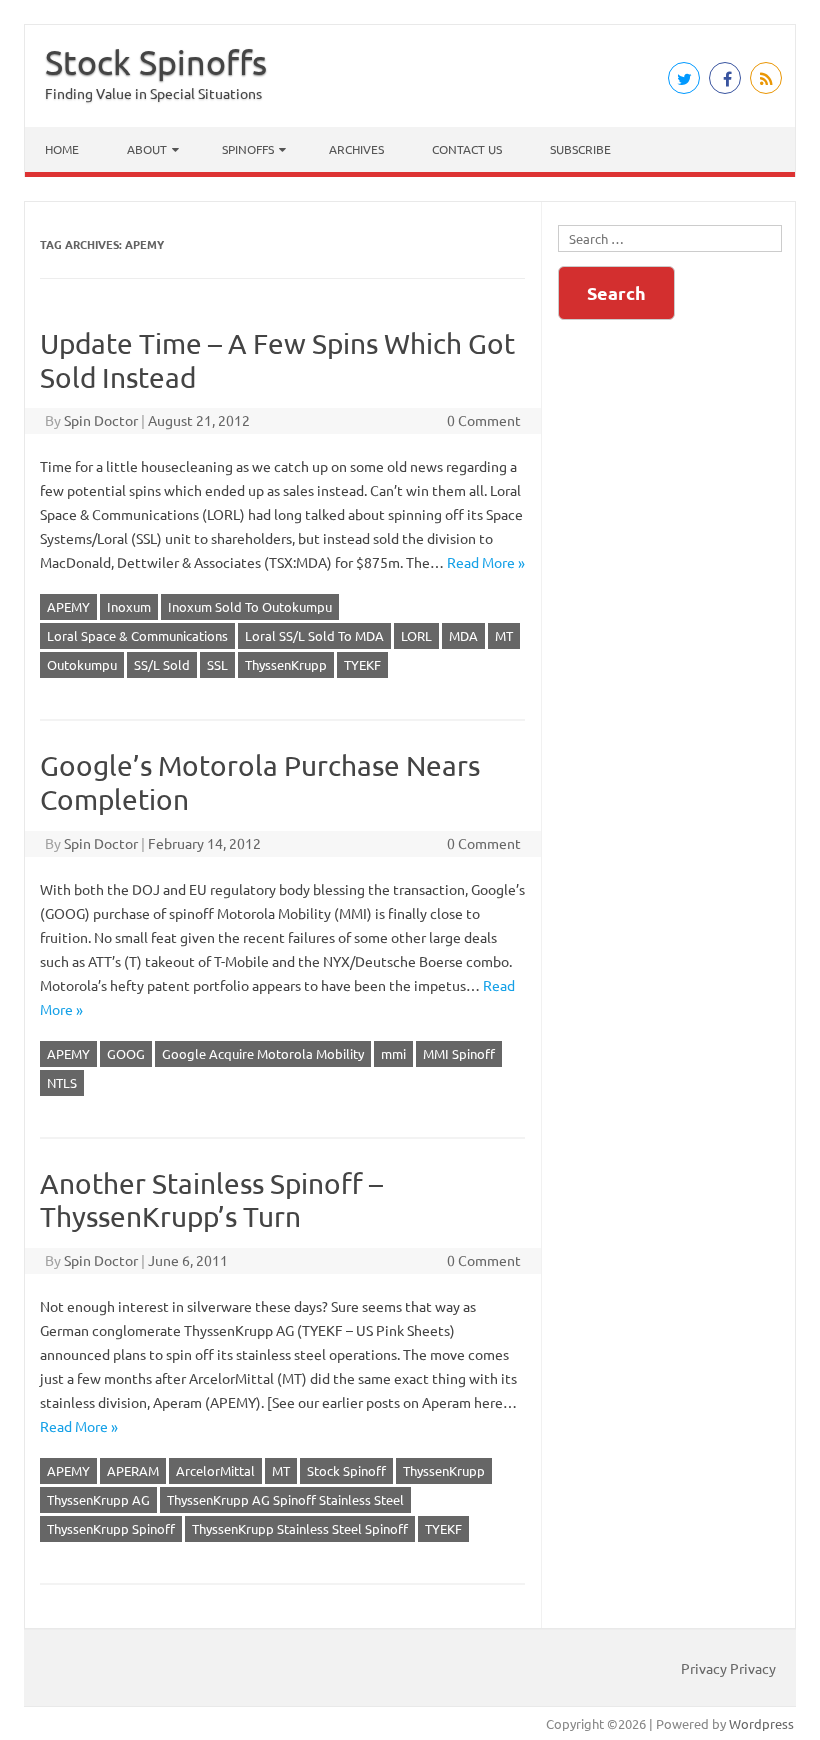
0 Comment (484, 420)
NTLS (62, 1082)
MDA (463, 635)
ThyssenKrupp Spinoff (111, 1528)
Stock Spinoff (346, 1470)
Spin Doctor (101, 420)
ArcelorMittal (215, 1470)
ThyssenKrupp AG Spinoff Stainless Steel (285, 1499)
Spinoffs (248, 149)
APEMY (68, 606)
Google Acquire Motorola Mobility (263, 1053)
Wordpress (761, 1723)
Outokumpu (82, 664)
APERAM (133, 1470)
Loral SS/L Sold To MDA (314, 635)
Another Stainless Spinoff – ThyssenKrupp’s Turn (211, 1200)
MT (504, 635)
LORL (416, 635)
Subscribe (580, 149)
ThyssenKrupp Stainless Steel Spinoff (300, 1528)
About (147, 149)
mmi (393, 1053)
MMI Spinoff (459, 1053)
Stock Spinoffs (156, 62)
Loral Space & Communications (137, 635)
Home (62, 149)
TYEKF (362, 664)
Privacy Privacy (728, 1668)
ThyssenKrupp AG (98, 1499)
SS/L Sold (162, 664)
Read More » (486, 562)
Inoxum (129, 606)
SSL (217, 664)
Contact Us (467, 149)
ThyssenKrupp (286, 664)
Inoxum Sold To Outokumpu (250, 606)
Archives (356, 149)
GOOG (126, 1053)
